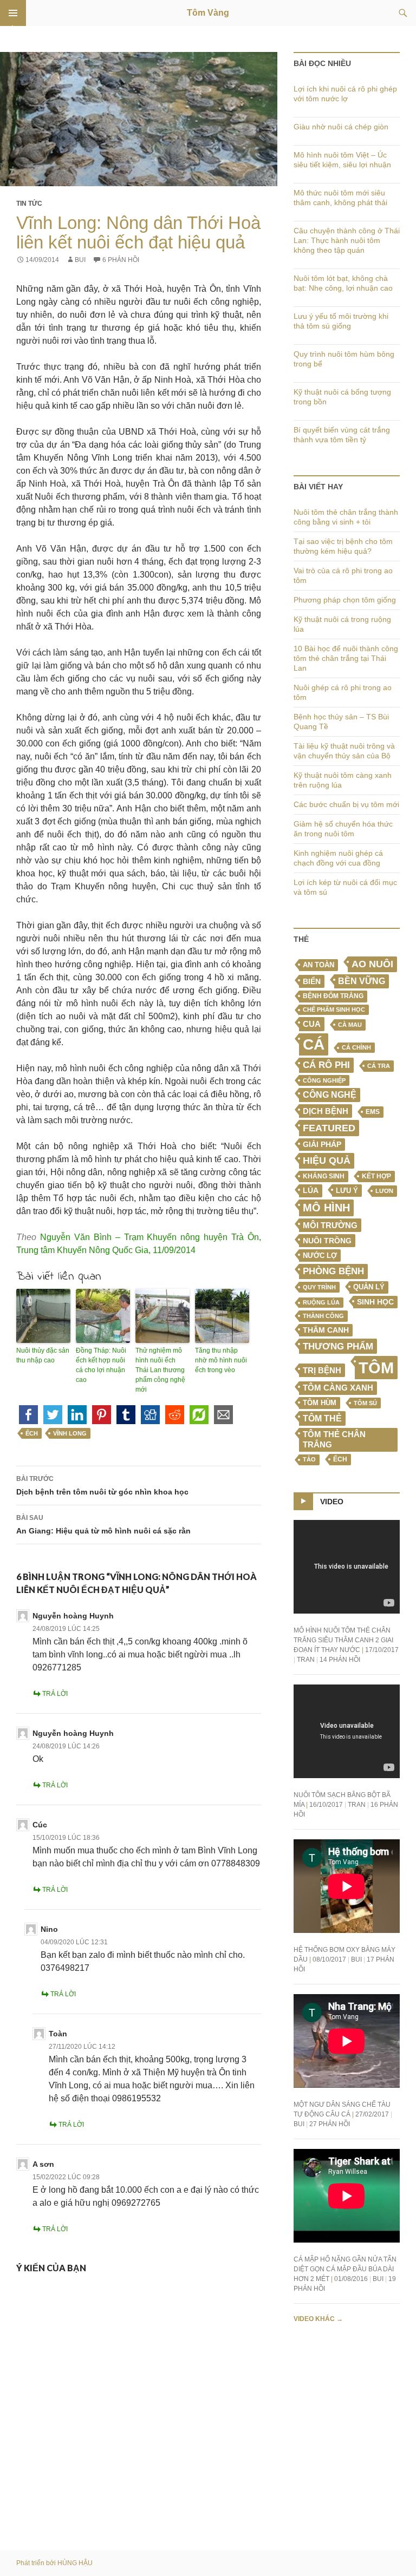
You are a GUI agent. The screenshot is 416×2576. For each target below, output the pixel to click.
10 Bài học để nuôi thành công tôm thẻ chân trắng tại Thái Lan (346, 658)
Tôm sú (365, 1403)
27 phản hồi (330, 2124)
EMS (373, 1112)
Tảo (309, 1459)
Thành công (323, 1316)
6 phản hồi (121, 260)
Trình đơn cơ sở (13, 13)
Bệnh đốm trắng (333, 996)
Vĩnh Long (70, 1433)
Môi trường (330, 1225)
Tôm (376, 1368)
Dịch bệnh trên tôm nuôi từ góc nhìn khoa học (102, 1486)
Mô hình (326, 1208)
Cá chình (356, 1047)
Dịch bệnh (326, 1111)
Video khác (318, 2319)
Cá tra (379, 1066)
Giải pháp (322, 1144)
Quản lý (369, 1287)
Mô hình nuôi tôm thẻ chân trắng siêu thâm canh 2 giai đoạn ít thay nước (343, 1640)
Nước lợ (320, 1256)
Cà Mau (350, 1025)
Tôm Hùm (320, 1403)
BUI (80, 260)
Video (332, 1502)
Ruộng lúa (321, 1302)
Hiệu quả (327, 1161)
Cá (314, 1044)
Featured (329, 1128)
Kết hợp (376, 1176)
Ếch (32, 1433)
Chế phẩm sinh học (334, 1010)
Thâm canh (326, 1330)
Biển (312, 981)
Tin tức (29, 204)
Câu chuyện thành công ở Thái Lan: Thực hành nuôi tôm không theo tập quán (347, 240)
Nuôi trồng (327, 1241)
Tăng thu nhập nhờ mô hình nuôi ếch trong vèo (221, 1360)
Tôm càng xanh (338, 1388)
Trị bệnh (322, 1370)
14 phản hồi (340, 1660)
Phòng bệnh (333, 1271)
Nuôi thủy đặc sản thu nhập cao (43, 1355)
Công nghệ (330, 1095)
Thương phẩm (338, 1346)
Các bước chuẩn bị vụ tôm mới (346, 804)
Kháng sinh (324, 1176)
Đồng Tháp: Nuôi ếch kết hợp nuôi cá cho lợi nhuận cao (101, 1365)
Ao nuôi (372, 964)
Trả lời (55, 1694)
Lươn (384, 1191)
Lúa (311, 1191)
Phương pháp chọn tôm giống (345, 600)
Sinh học (375, 1302)
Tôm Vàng (208, 13)
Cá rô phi (326, 1065)
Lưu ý (347, 1191)
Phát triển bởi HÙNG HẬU (54, 2563)
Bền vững (362, 981)
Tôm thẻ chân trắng (334, 1440)
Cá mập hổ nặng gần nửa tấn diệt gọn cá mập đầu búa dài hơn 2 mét (345, 2269)
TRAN (306, 1660)
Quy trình (319, 1287)
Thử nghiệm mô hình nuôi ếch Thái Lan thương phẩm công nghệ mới (160, 1370)
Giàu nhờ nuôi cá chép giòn (341, 127)
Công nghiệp (324, 1080)
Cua (312, 1024)
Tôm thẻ (322, 1418)
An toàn (318, 965)
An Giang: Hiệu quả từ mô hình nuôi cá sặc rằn (103, 1525)
